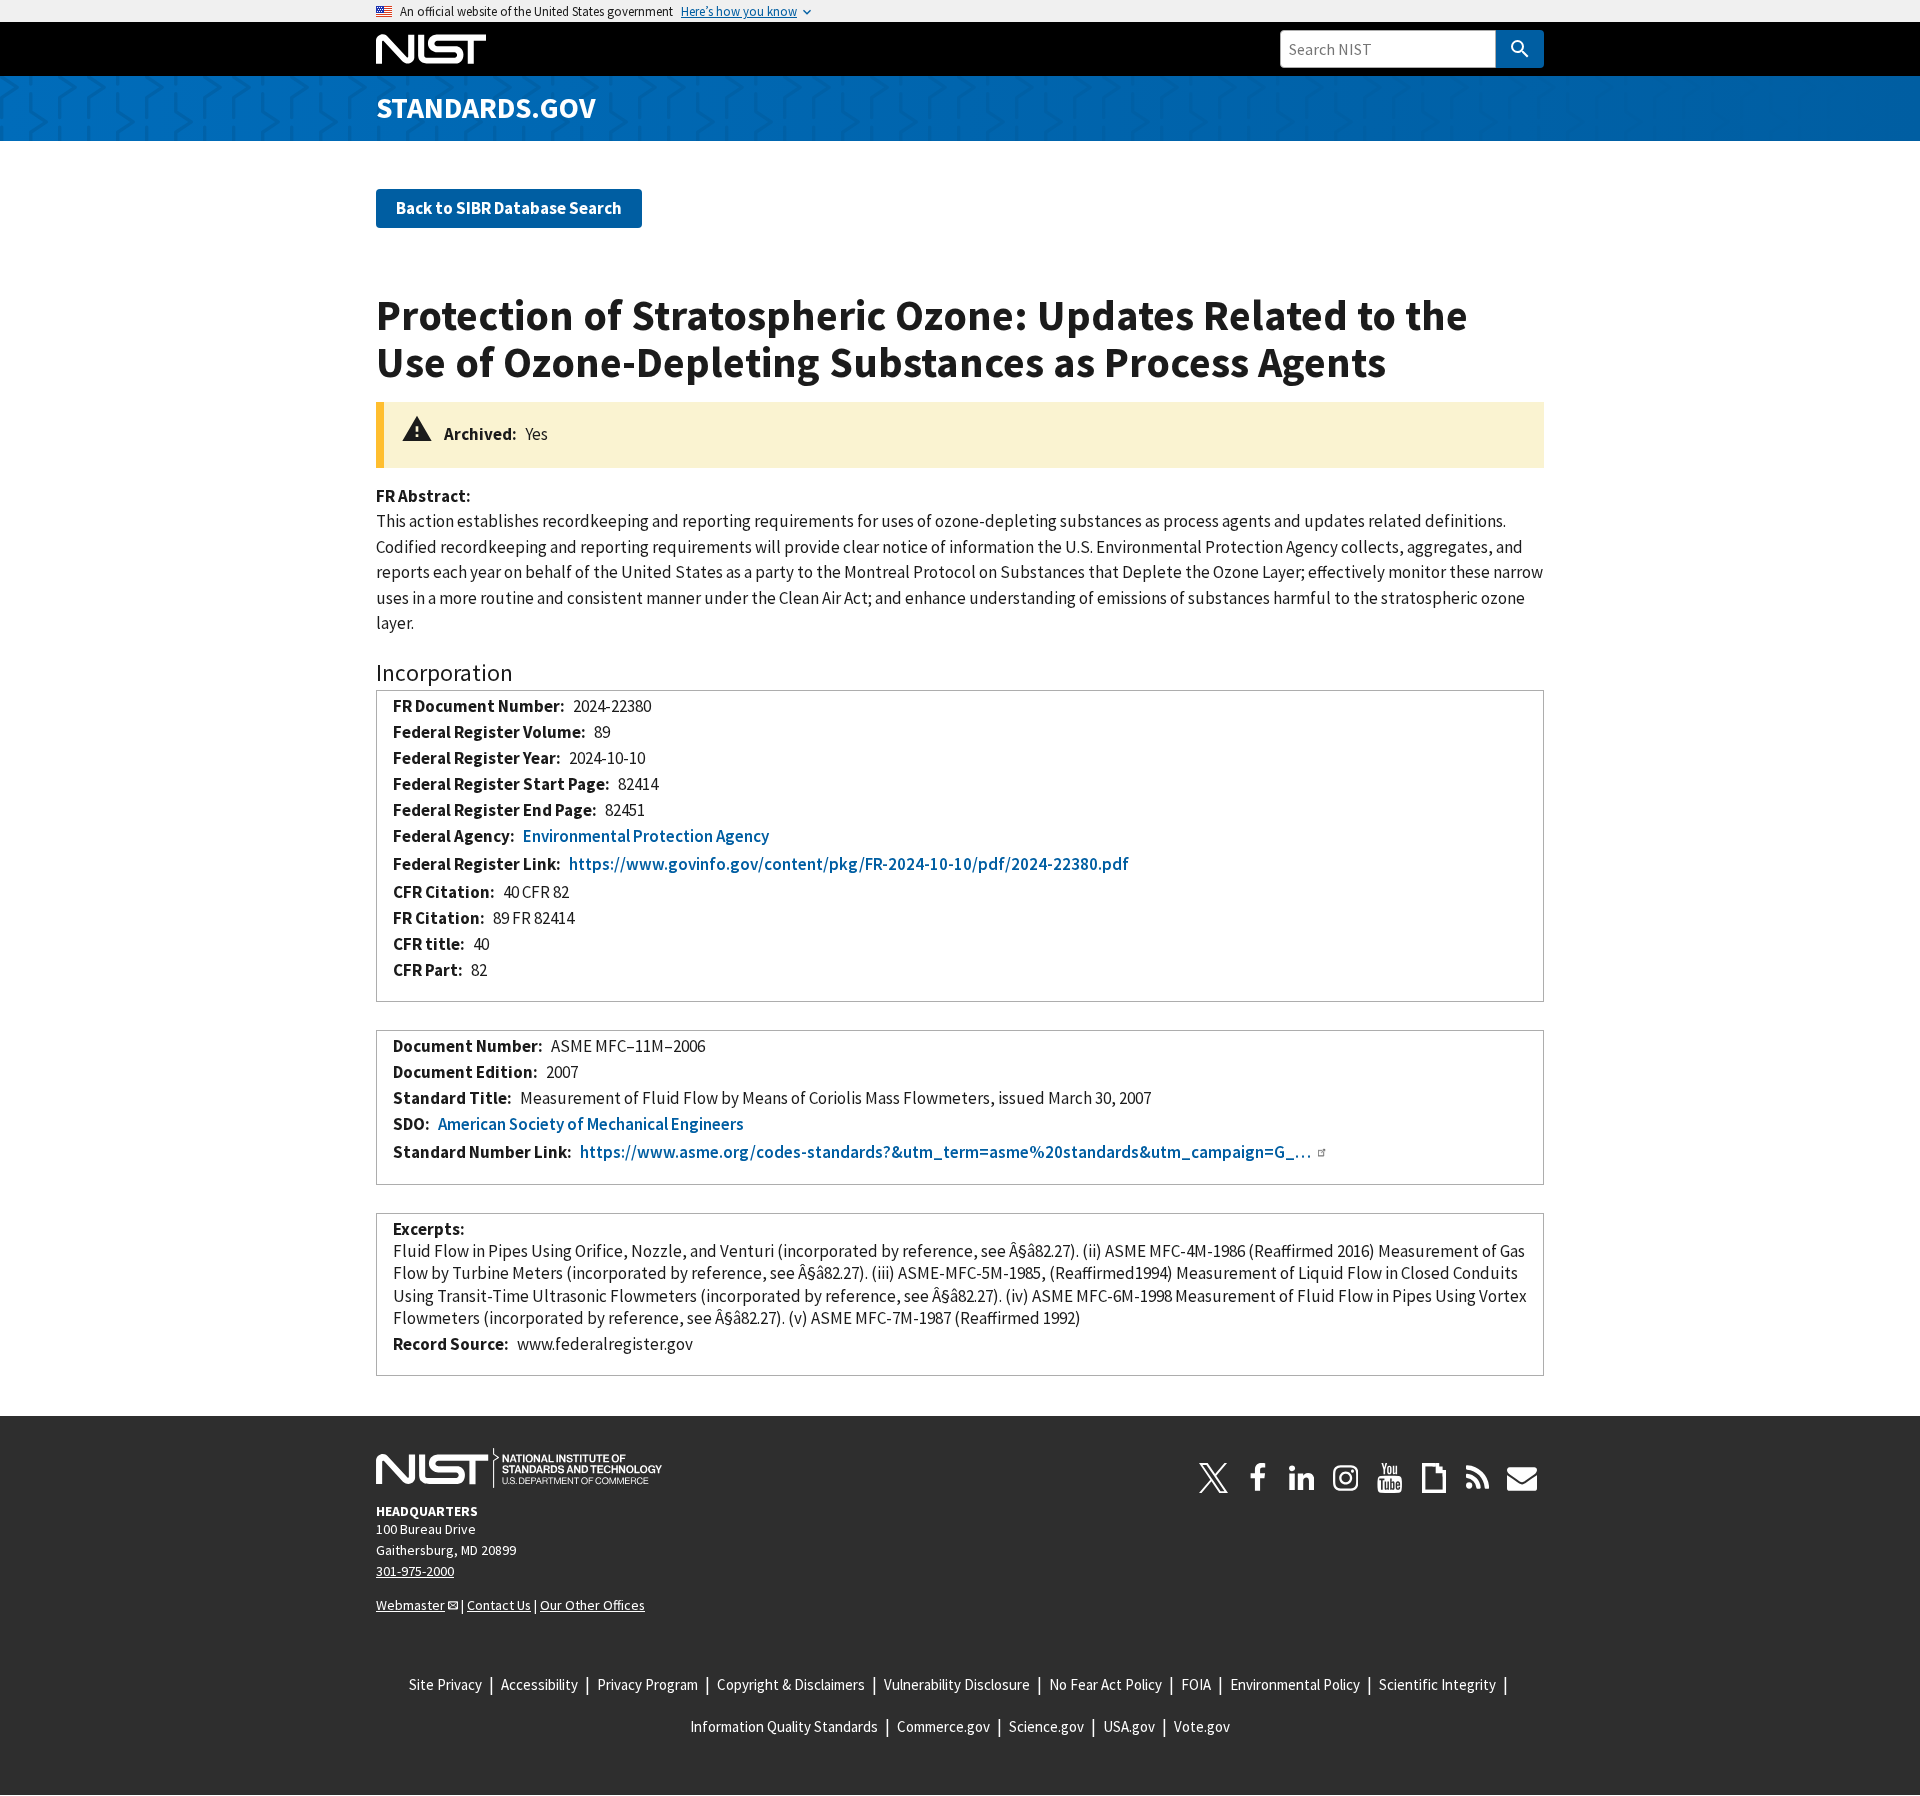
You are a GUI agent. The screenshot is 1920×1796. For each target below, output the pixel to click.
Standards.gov (486, 107)
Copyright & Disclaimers (791, 1684)
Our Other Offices (592, 1605)
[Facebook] (1258, 1478)
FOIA (1196, 1684)
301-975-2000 (415, 1571)
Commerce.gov (943, 1726)
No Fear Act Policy (1105, 1684)
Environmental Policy (1295, 1684)
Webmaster (410, 1605)
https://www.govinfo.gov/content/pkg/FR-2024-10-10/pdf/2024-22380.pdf (849, 864)
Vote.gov (1202, 1726)
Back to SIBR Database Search (509, 208)
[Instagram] (1346, 1478)
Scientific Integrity (1437, 1684)
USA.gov (1129, 1726)
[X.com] (1214, 1478)
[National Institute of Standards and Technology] (519, 1468)
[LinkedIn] (1302, 1478)
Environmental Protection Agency (646, 836)
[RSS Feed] (1478, 1478)
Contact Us (499, 1605)
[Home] (431, 49)
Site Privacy (445, 1684)
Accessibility (539, 1684)
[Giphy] (1434, 1478)
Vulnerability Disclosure (957, 1684)
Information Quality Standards (784, 1726)
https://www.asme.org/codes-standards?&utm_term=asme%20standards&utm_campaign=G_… (945, 1152)
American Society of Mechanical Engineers (591, 1124)
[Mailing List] (1522, 1478)
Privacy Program (647, 1684)
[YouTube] (1390, 1478)
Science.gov (1046, 1726)
